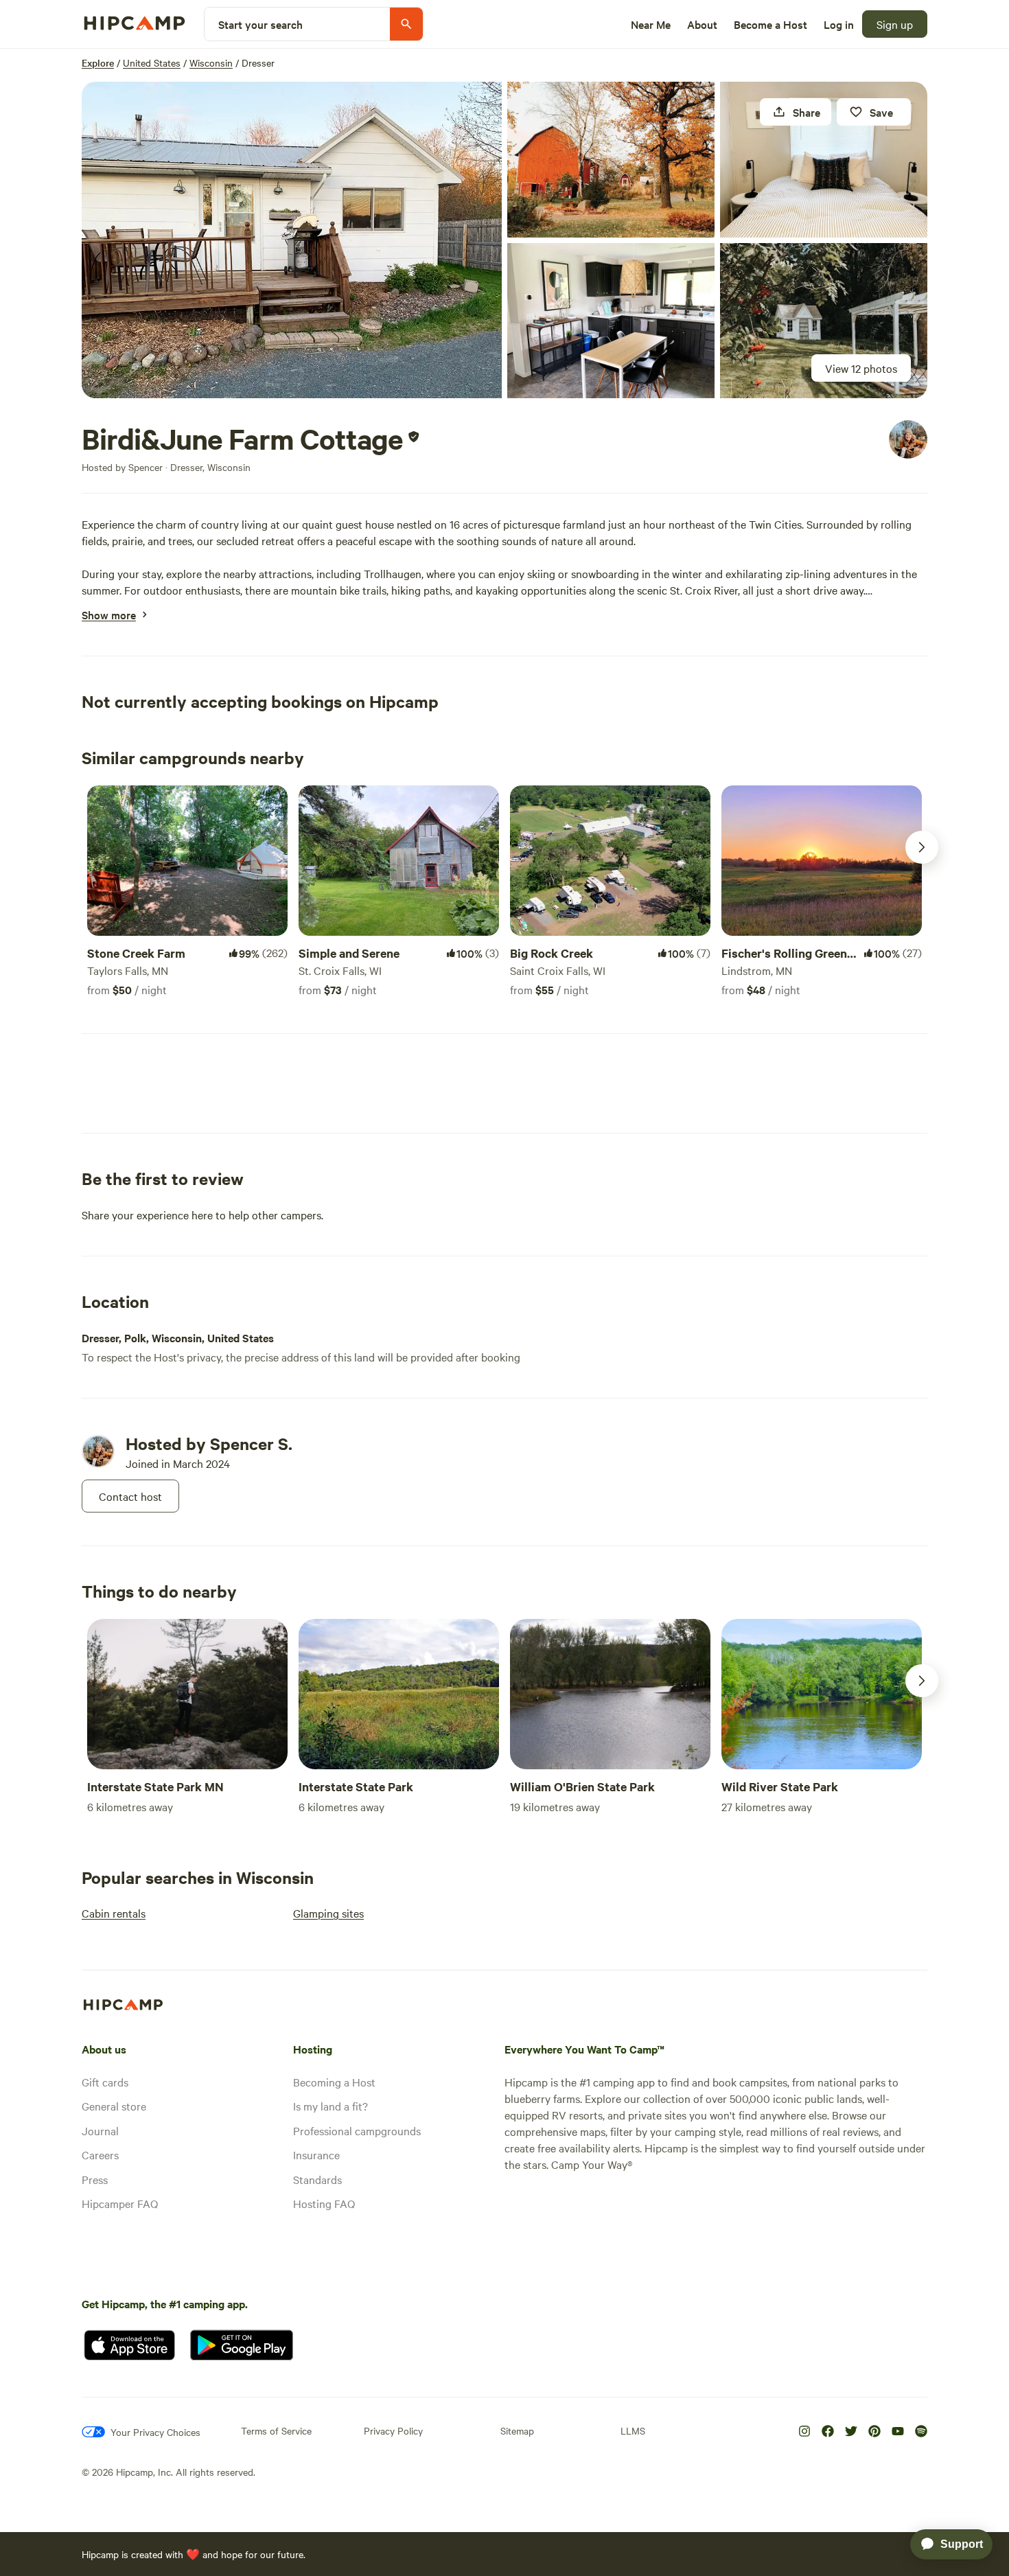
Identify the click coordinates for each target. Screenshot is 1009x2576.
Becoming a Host (334, 2082)
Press (95, 2179)
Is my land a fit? (330, 2106)
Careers (100, 2154)
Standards (317, 2179)
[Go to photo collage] (292, 240)
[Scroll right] (922, 847)
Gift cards (105, 2082)
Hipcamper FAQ (120, 2203)
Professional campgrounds (357, 2130)
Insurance (316, 2154)
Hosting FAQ (324, 2203)
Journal (100, 2130)
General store (114, 2106)
